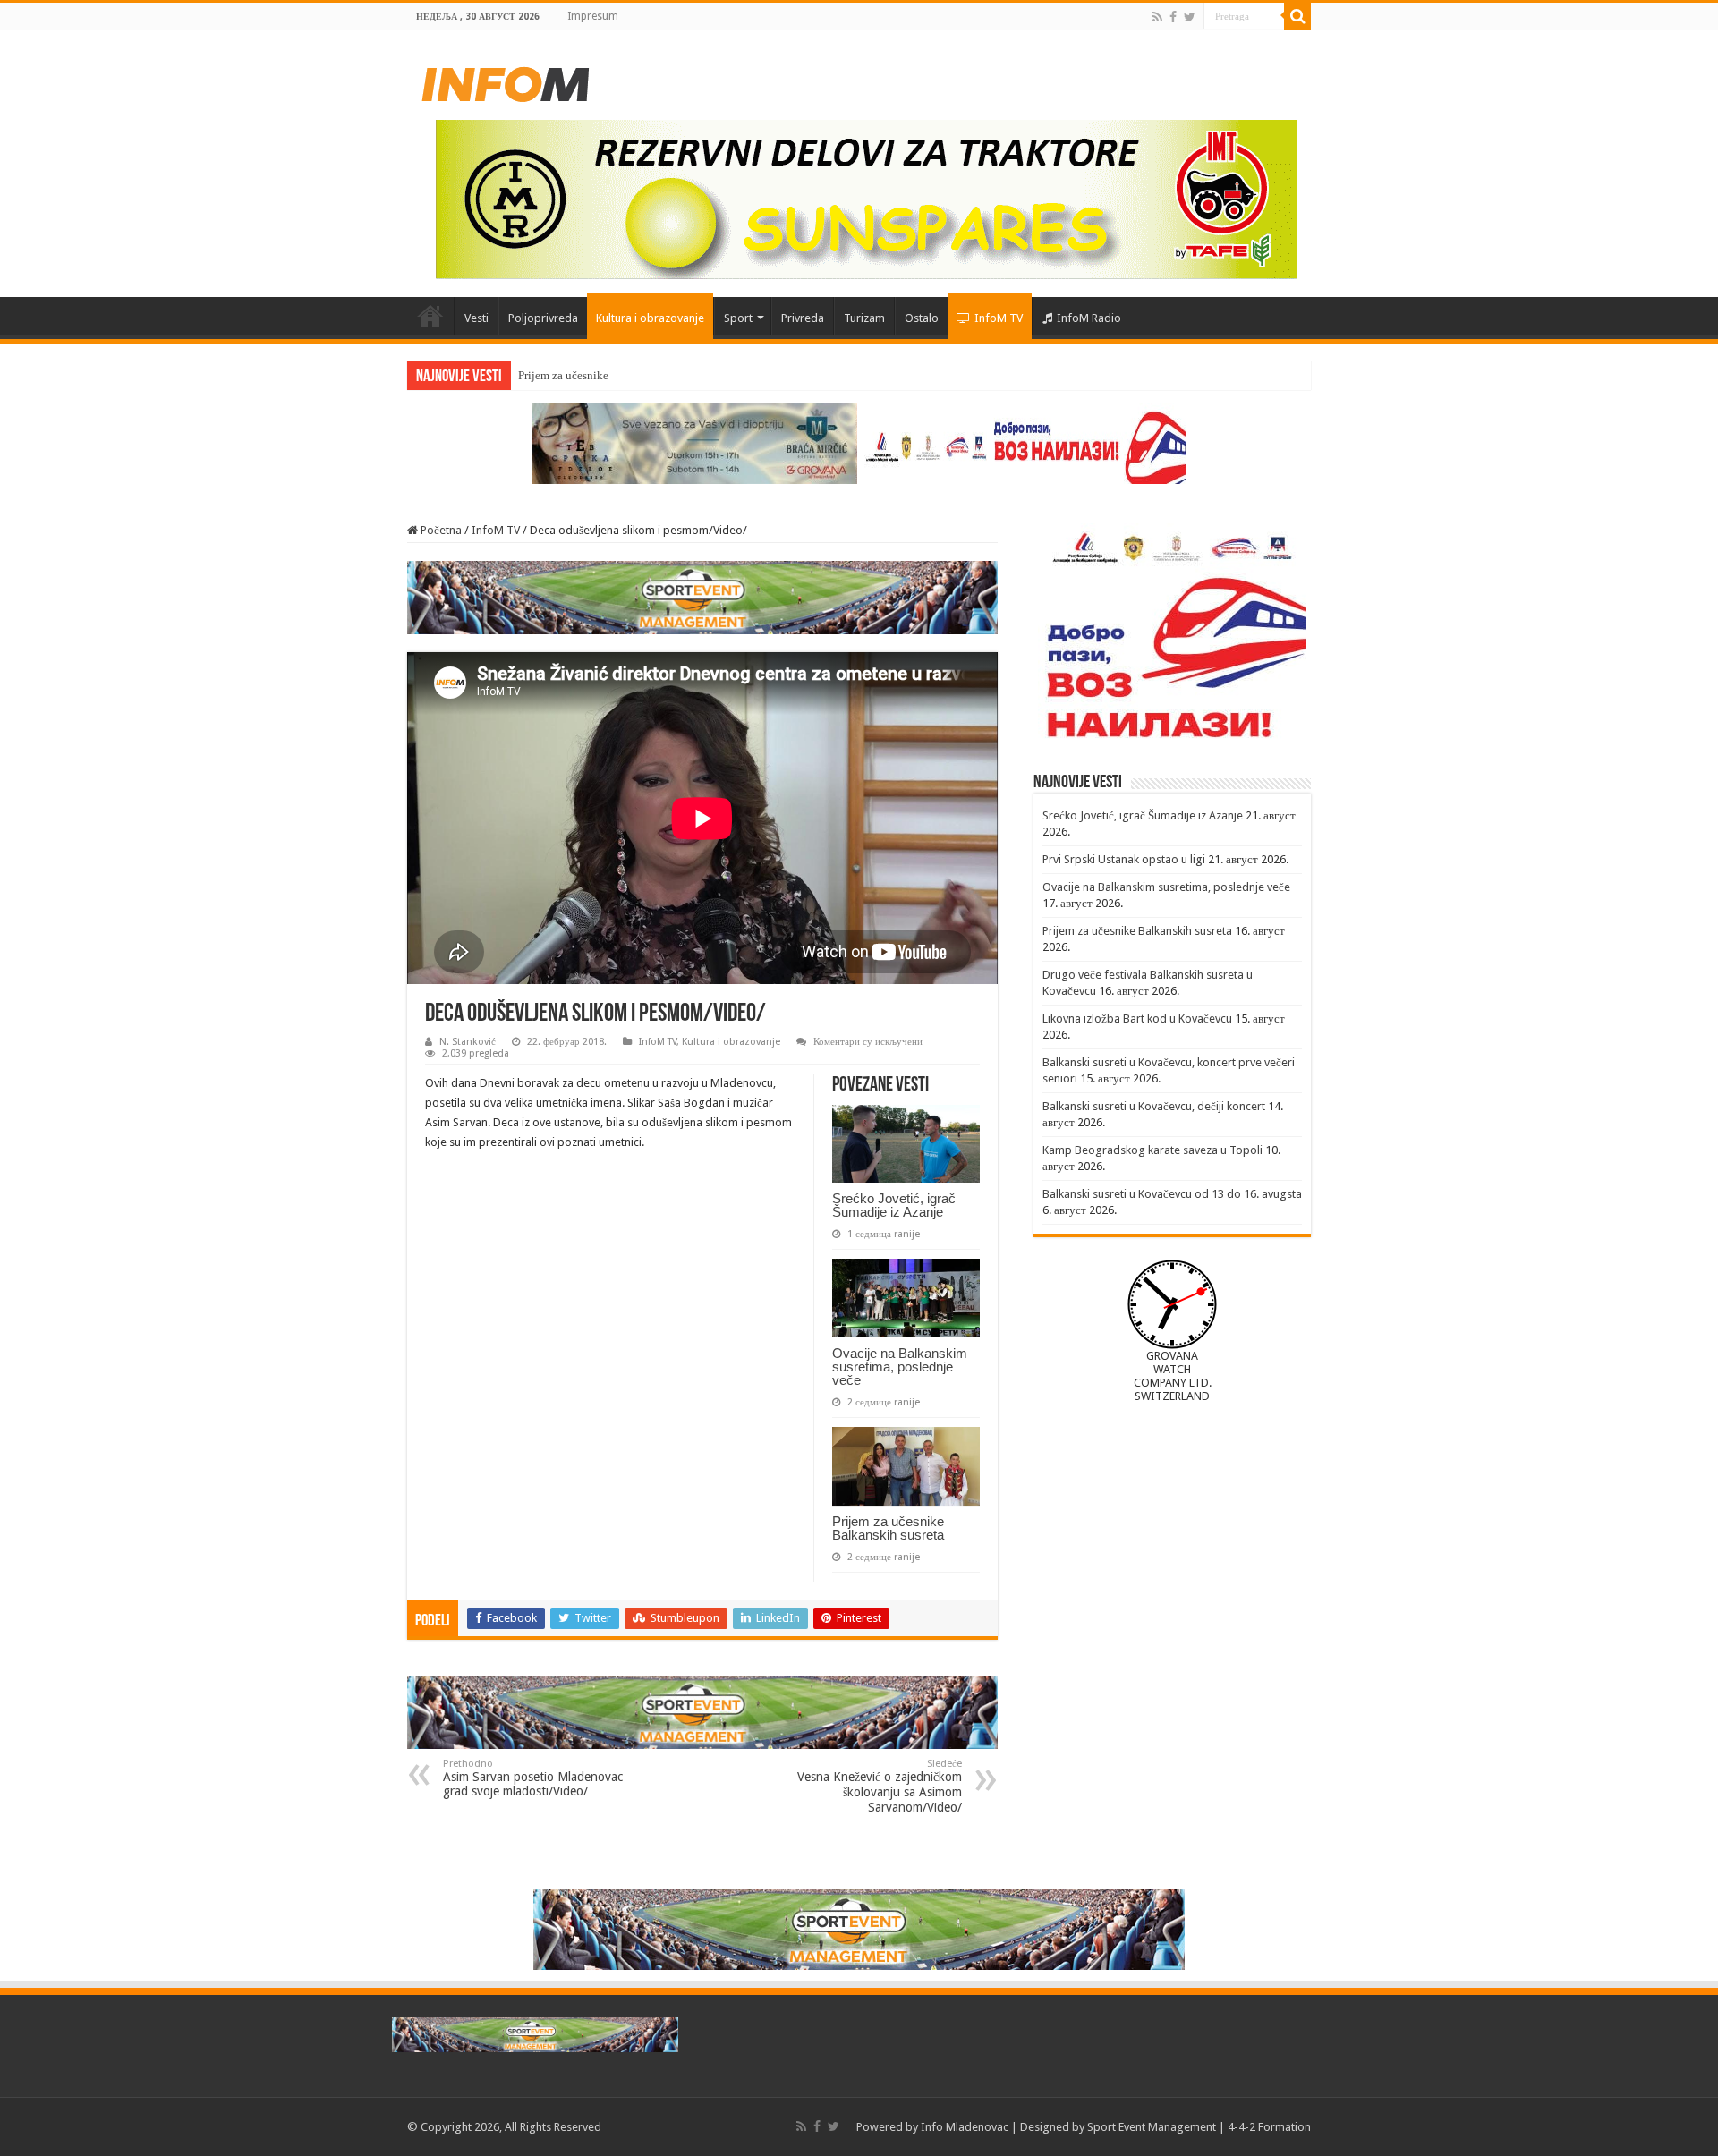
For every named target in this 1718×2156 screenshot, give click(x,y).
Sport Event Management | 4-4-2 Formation (1199, 2127)
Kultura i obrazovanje (650, 318)
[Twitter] (1190, 17)
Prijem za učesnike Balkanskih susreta (610, 375)
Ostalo (922, 318)
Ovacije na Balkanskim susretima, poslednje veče (900, 1367)
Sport (738, 318)
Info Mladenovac (965, 2127)
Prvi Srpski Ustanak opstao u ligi (1124, 859)
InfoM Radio (1089, 318)
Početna (430, 316)
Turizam (864, 318)
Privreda (803, 318)
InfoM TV (999, 318)
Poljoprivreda (543, 318)
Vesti (476, 318)
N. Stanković (468, 1042)
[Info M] (506, 81)
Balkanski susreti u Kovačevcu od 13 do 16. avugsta (1172, 1194)
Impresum (593, 16)
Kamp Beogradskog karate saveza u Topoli (1152, 1150)
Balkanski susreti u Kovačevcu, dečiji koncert (1154, 1106)
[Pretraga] (1297, 16)
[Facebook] (1173, 17)
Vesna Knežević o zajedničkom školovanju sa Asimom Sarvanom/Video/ (880, 1786)
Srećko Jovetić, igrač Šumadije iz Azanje (894, 1205)
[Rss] (1157, 17)
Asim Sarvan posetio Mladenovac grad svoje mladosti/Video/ (533, 1778)
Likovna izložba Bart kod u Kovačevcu (1137, 1019)
